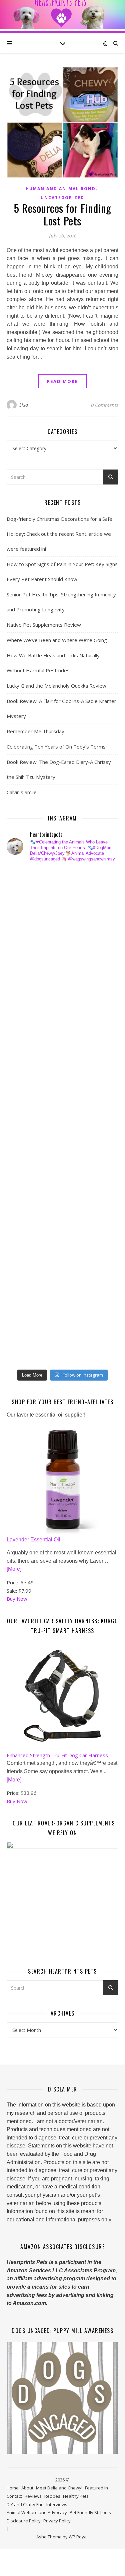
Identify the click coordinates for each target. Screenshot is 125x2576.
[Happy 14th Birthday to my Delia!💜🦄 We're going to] (25, 1203)
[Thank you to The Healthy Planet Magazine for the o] (25, 1128)
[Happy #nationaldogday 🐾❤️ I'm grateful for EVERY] (25, 979)
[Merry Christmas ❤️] (25, 954)
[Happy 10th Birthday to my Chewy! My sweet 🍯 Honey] (25, 1153)
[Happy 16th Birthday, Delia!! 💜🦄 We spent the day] (25, 930)
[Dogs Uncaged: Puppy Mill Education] (62, 2398)
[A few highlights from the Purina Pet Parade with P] (25, 1278)
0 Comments (105, 405)
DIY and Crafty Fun (25, 2504)
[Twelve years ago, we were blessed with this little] (25, 1303)
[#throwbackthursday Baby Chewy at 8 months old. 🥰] (25, 1228)
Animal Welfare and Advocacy (37, 2512)
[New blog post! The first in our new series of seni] (25, 1104)
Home (13, 2488)
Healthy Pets (76, 2496)
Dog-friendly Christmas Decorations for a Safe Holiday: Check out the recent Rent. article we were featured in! (59, 534)
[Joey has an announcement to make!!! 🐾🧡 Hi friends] (25, 880)
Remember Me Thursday (35, 731)
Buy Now (17, 1599)
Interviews (57, 2504)
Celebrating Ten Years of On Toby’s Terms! (57, 747)
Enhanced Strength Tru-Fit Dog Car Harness (57, 1755)
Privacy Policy (57, 2521)
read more (62, 381)
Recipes (52, 2496)
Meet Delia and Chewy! (59, 2488)
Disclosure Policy (24, 2521)
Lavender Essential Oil (33, 1540)
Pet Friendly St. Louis (90, 2512)
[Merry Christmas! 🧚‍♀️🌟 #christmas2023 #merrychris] (25, 1327)
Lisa (24, 405)
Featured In (96, 2488)
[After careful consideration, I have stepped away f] (25, 905)
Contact (14, 2496)
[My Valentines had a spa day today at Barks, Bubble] (25, 1253)
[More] (14, 1569)
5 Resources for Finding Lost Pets (62, 214)
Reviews (33, 2496)
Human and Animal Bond (61, 189)
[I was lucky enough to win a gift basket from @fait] (25, 1079)
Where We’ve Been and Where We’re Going (57, 640)
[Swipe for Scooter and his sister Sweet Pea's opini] (25, 1352)
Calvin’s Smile (22, 792)
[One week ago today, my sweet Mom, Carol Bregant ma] (25, 1054)
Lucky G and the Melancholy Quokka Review (56, 686)
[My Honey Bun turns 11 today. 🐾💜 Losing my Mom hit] (25, 1029)
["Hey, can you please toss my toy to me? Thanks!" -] (25, 1178)
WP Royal (78, 2537)
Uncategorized (62, 198)
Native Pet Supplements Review (44, 625)
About (27, 2488)
